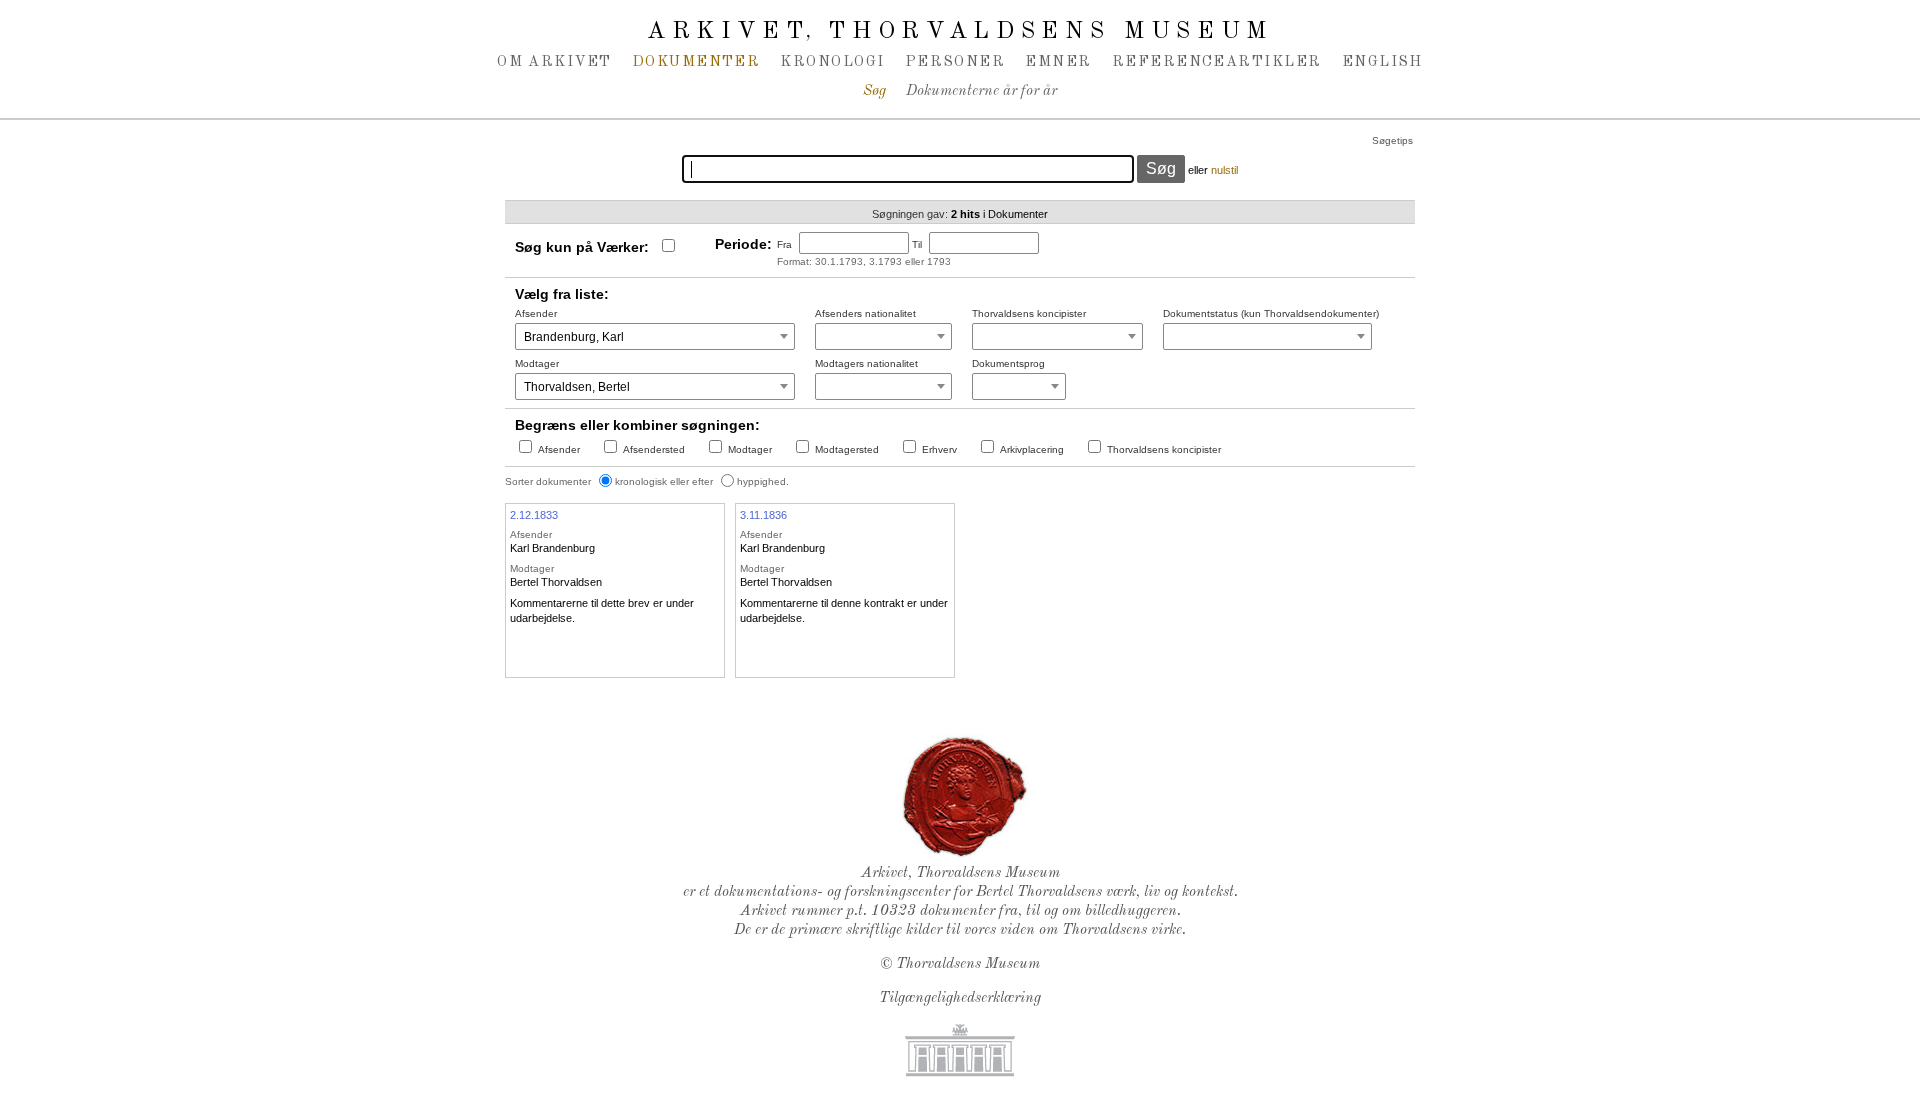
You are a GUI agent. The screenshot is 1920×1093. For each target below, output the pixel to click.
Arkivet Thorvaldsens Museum (960, 32)
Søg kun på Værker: (582, 247)
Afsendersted (654, 449)
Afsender (536, 313)
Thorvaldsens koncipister (1029, 313)
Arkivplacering (1032, 449)
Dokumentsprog (1008, 363)
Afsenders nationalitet (865, 313)
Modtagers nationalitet (866, 363)
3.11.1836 (763, 515)
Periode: (743, 244)
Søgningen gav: (910, 214)
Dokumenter (696, 62)
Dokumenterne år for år (981, 91)
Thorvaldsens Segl (965, 797)
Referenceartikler (1217, 62)
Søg (874, 91)
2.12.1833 (534, 515)
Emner (1058, 62)
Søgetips (1392, 140)
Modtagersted (847, 449)
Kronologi (832, 62)
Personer (955, 62)
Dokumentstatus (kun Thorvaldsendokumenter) (1271, 313)
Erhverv (939, 449)
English (1382, 62)
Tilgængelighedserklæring (960, 998)
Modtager (537, 363)
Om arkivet (554, 62)
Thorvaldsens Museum (968, 964)
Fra (784, 244)
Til (917, 244)
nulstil (1224, 170)
